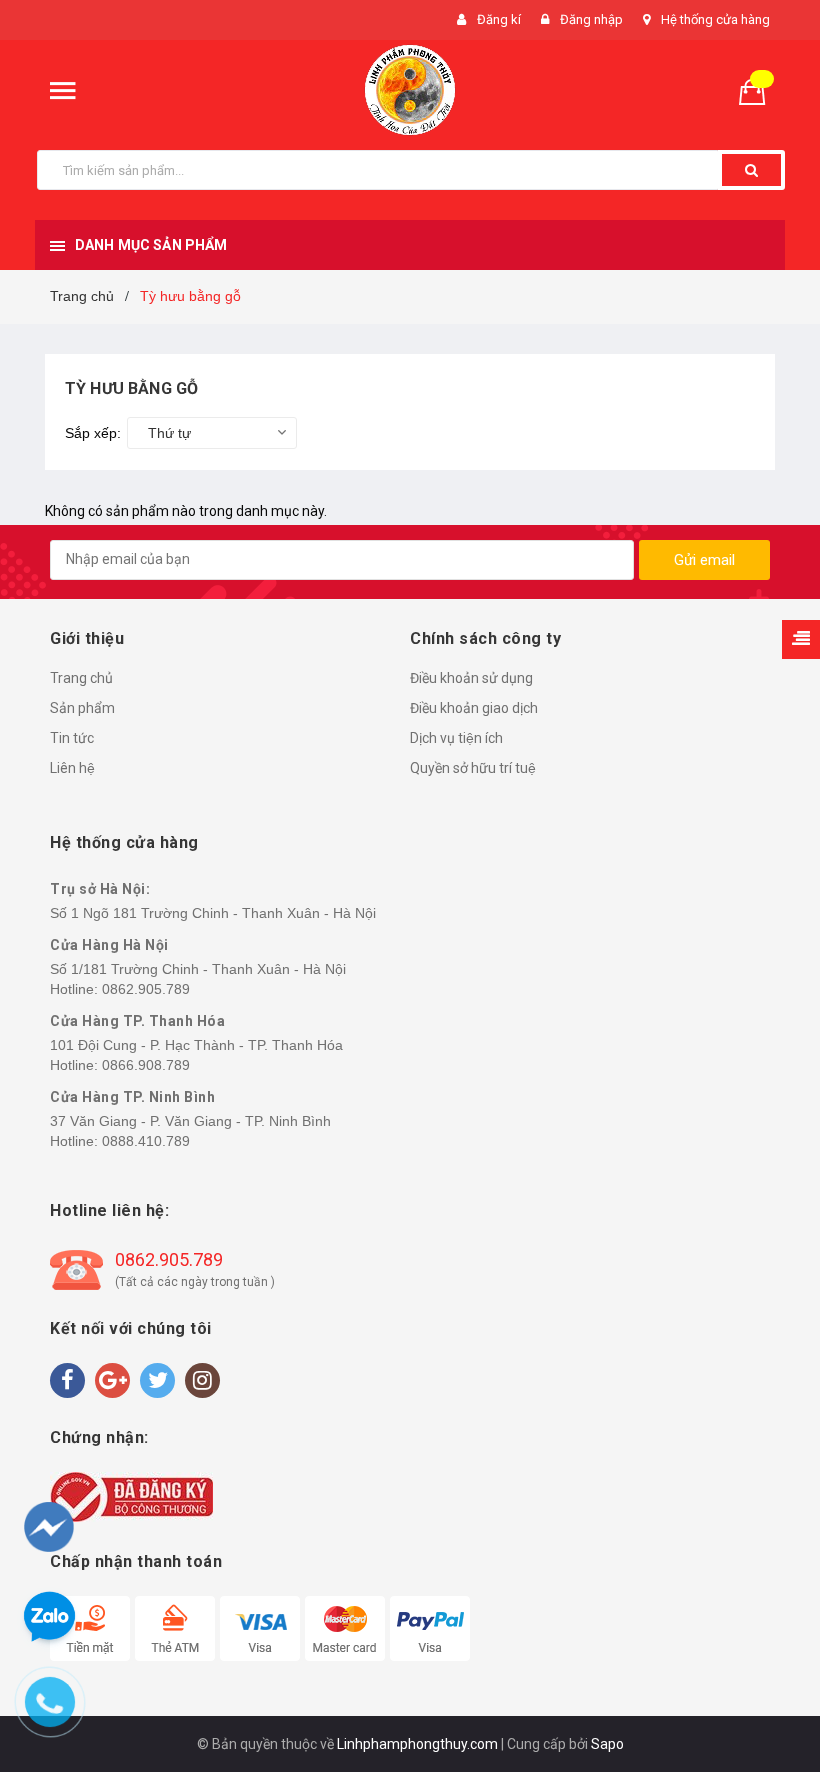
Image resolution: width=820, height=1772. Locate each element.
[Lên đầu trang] (767, 1652)
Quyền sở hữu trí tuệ (473, 768)
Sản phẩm (82, 708)
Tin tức (72, 738)
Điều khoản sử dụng (471, 678)
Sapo (607, 1744)
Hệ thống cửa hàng (715, 19)
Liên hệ (72, 768)
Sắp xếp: (93, 433)
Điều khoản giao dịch (474, 708)
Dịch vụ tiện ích (456, 738)
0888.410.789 (146, 1141)
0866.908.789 (146, 1065)
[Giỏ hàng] (760, 90)
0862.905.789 (146, 989)
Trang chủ (81, 678)
